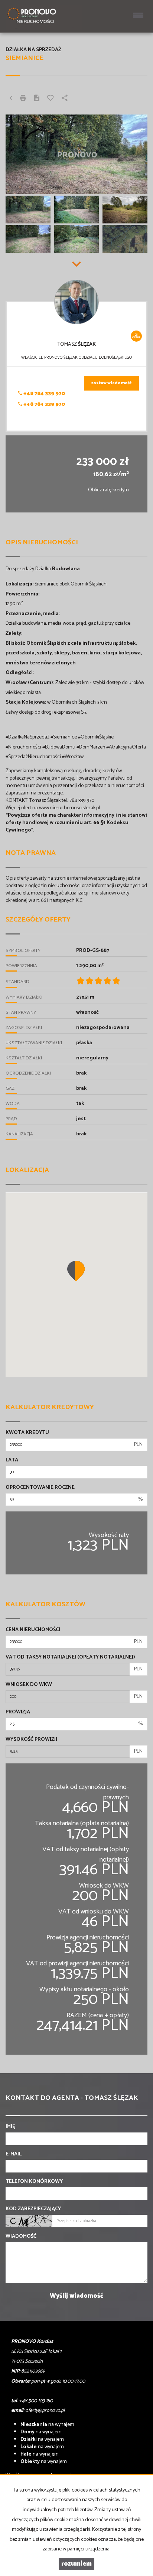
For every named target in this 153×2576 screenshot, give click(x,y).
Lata (12, 1460)
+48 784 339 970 (44, 394)
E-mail (14, 2154)
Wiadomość (21, 2237)
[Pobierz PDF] (37, 99)
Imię (10, 2127)
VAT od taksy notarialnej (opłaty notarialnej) (70, 1657)
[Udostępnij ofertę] (65, 99)
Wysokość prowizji (31, 1740)
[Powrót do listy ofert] (11, 99)
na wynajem (47, 2425)
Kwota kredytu (27, 1433)
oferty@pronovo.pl (45, 2411)
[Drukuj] (23, 99)
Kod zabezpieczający (33, 2209)
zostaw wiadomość (111, 383)
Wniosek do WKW (29, 1685)
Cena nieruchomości (33, 1630)
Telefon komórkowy (34, 2182)
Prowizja (18, 1712)
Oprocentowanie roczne (40, 1488)
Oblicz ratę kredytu (108, 490)
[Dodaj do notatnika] (51, 99)
